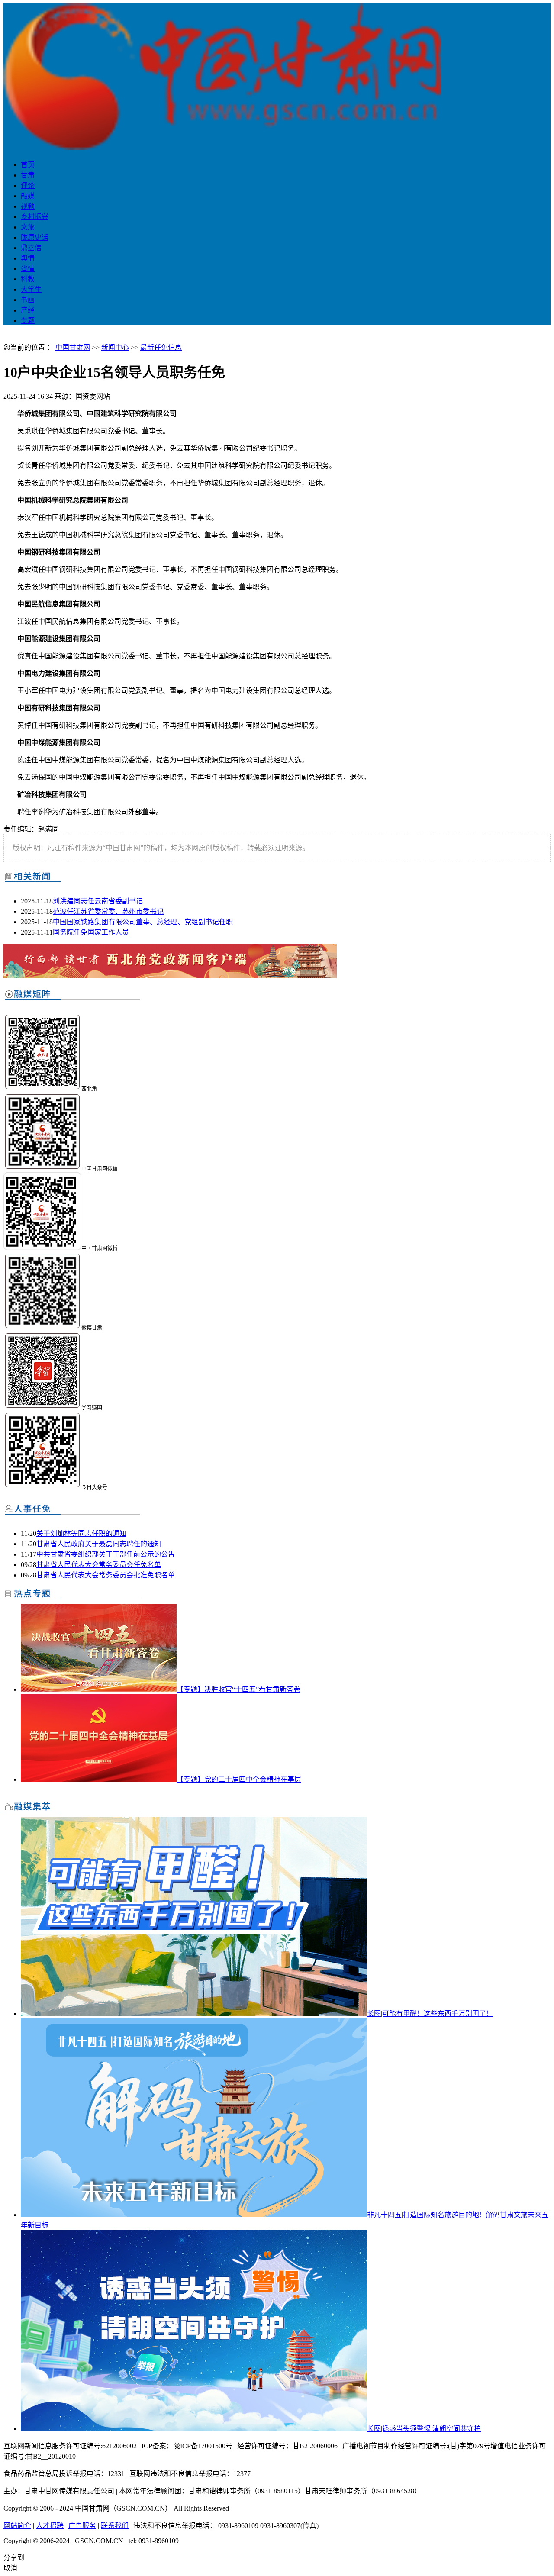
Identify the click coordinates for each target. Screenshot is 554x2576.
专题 (28, 321)
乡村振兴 (35, 217)
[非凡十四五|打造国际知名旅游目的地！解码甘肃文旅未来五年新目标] (194, 2215)
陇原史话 (35, 237)
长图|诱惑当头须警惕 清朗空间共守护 (424, 2429)
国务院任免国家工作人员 (91, 932)
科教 (28, 279)
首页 (28, 165)
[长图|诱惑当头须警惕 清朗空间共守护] (194, 2429)
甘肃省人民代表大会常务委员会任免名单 (99, 1565)
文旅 (28, 227)
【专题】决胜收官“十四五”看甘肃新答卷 (238, 1689)
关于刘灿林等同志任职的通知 (81, 1533)
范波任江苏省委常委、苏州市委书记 (108, 911)
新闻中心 (115, 347)
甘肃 (28, 175)
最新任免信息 (161, 347)
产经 (28, 310)
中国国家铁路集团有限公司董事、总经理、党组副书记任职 (143, 922)
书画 (28, 300)
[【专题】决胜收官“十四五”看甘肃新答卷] (99, 1689)
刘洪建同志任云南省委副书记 (98, 901)
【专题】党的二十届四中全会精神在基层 (239, 1779)
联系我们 (115, 2526)
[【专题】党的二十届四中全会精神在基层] (99, 1779)
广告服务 (82, 2526)
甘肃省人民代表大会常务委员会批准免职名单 (106, 1575)
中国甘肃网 (73, 347)
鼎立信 (31, 248)
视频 (28, 206)
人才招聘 (50, 2526)
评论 (28, 185)
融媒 (28, 196)
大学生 (31, 289)
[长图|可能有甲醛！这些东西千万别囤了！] (194, 2013)
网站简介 (17, 2526)
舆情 (28, 258)
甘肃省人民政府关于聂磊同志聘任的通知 (99, 1544)
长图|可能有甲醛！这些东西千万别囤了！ (430, 2013)
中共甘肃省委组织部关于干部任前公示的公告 (106, 1554)
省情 (28, 269)
